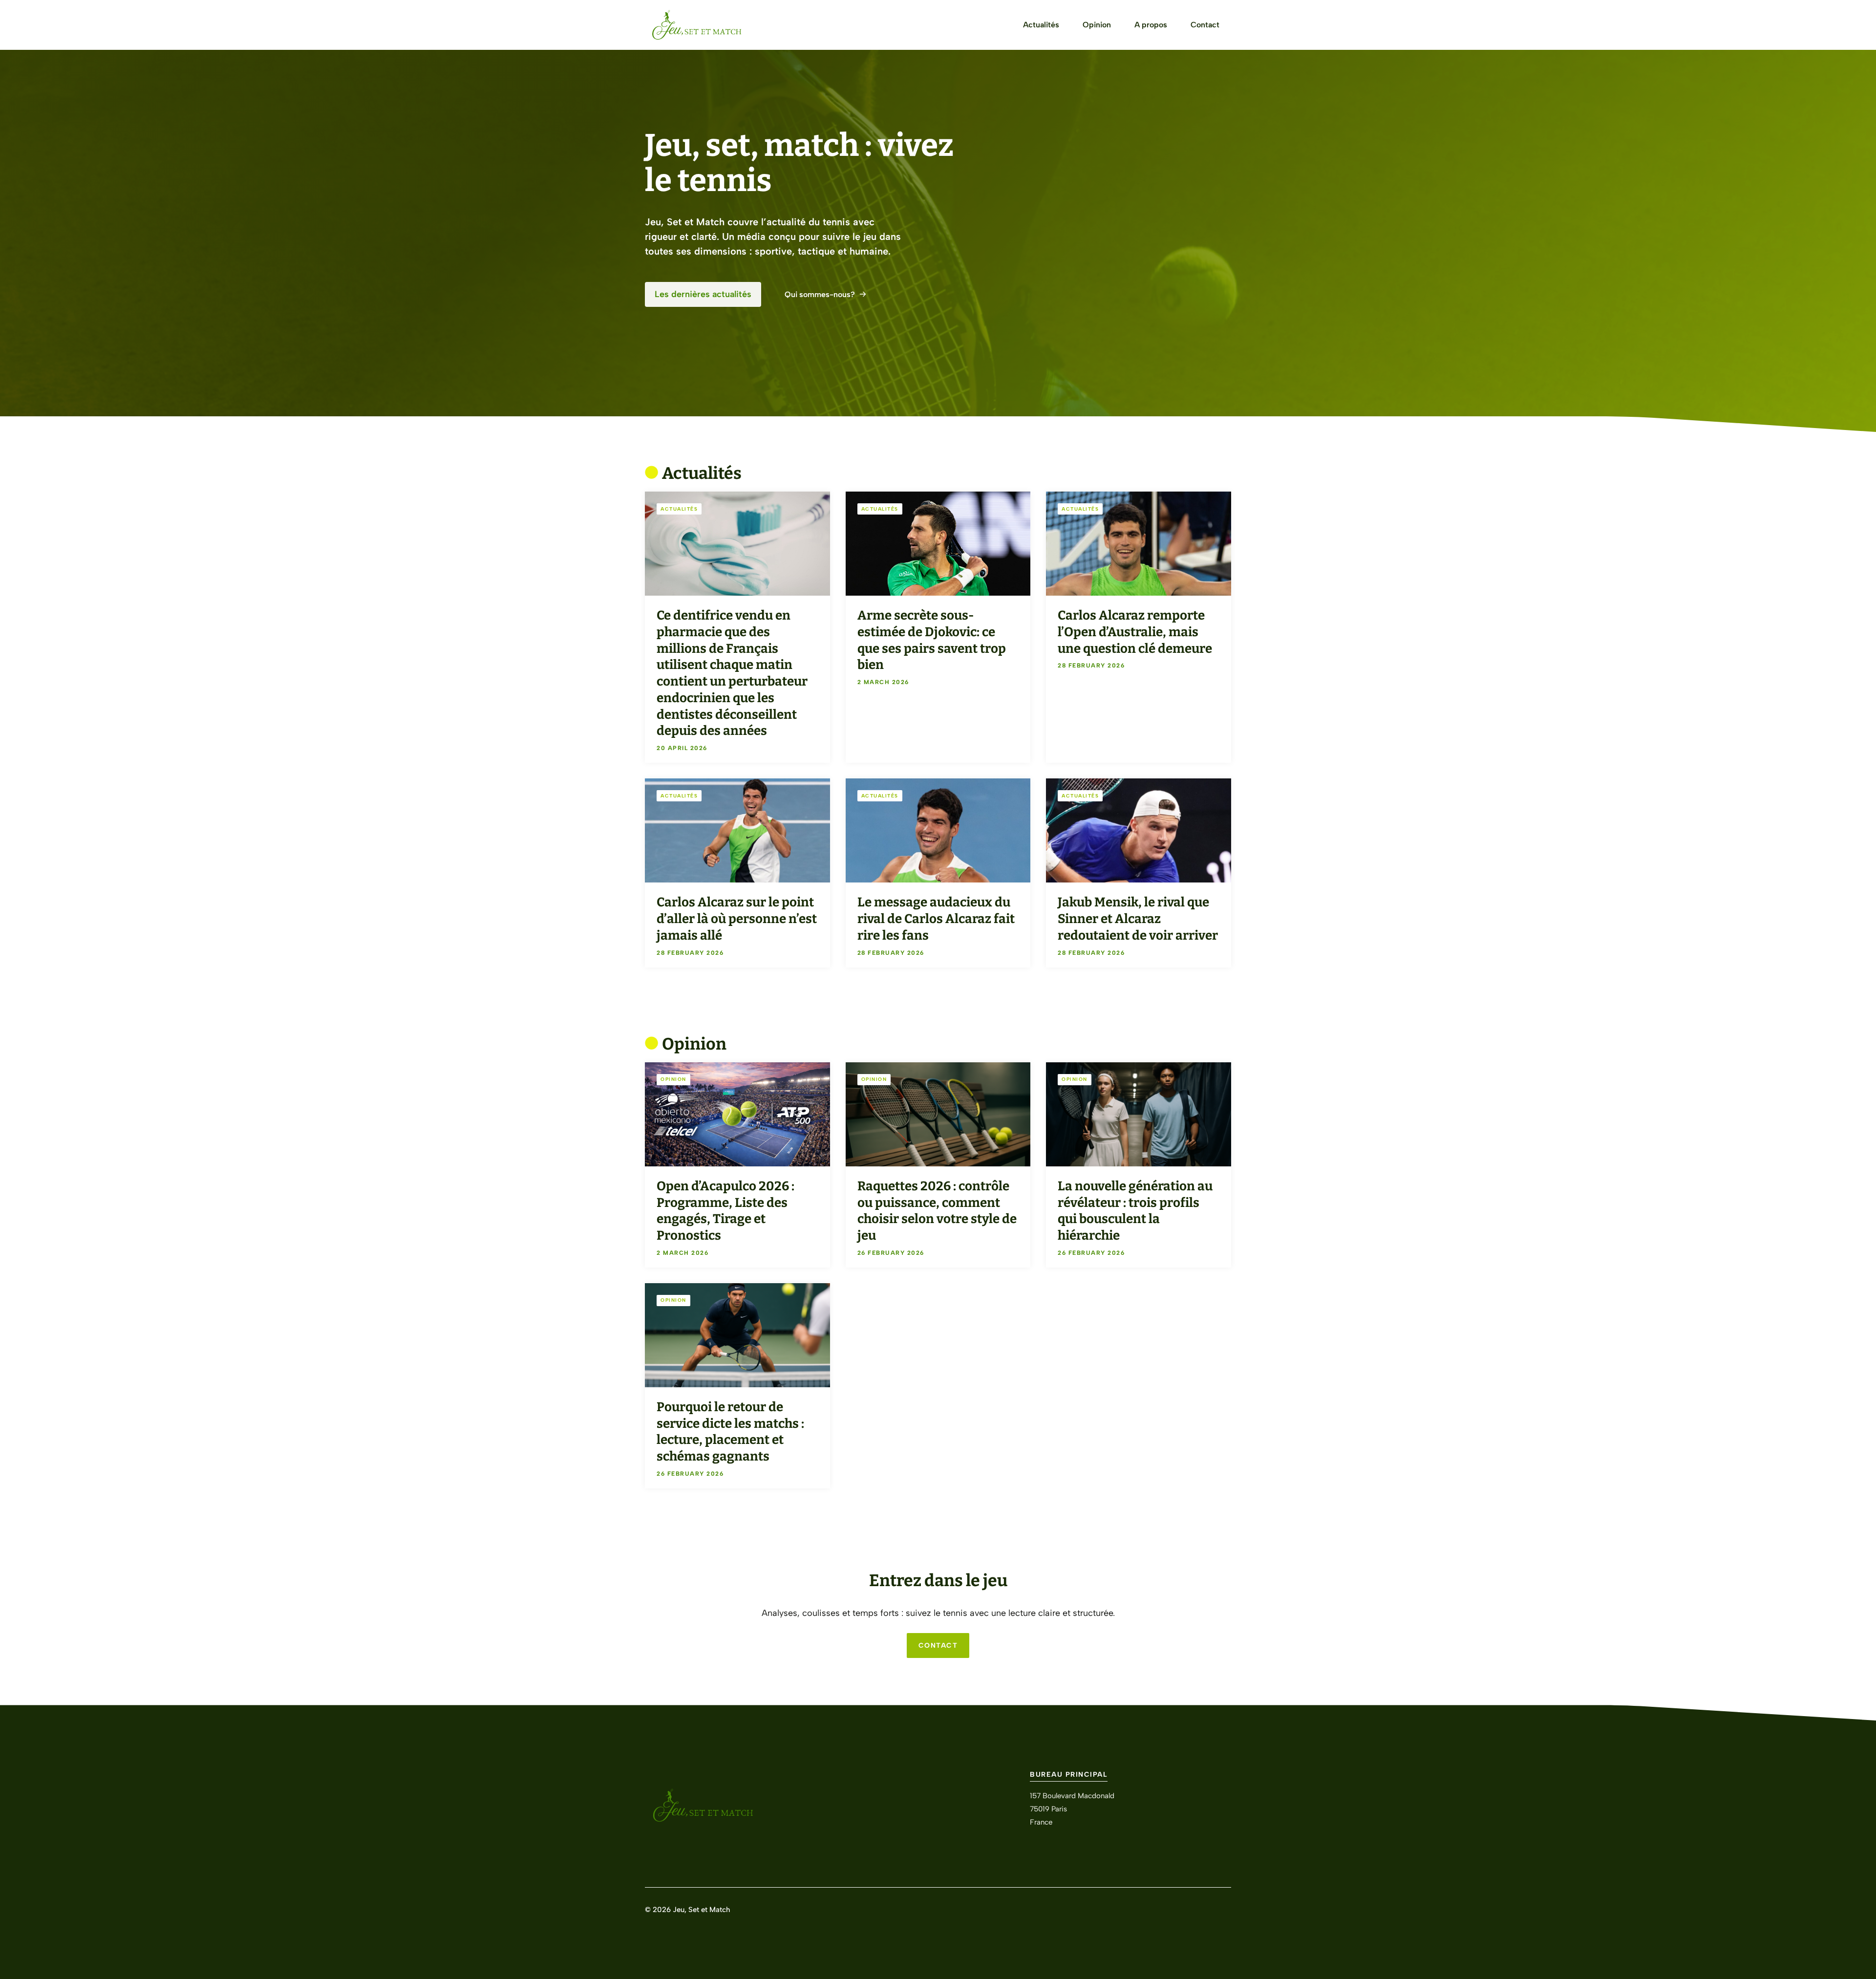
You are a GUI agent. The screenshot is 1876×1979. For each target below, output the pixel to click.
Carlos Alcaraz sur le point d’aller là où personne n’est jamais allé (737, 919)
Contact (1205, 25)
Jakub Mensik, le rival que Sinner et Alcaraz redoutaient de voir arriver (1138, 919)
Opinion (1097, 25)
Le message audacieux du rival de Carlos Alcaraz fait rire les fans (936, 919)
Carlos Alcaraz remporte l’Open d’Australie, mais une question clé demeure (1135, 632)
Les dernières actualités (703, 294)
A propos (1151, 25)
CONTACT (938, 1646)
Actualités (1041, 25)
